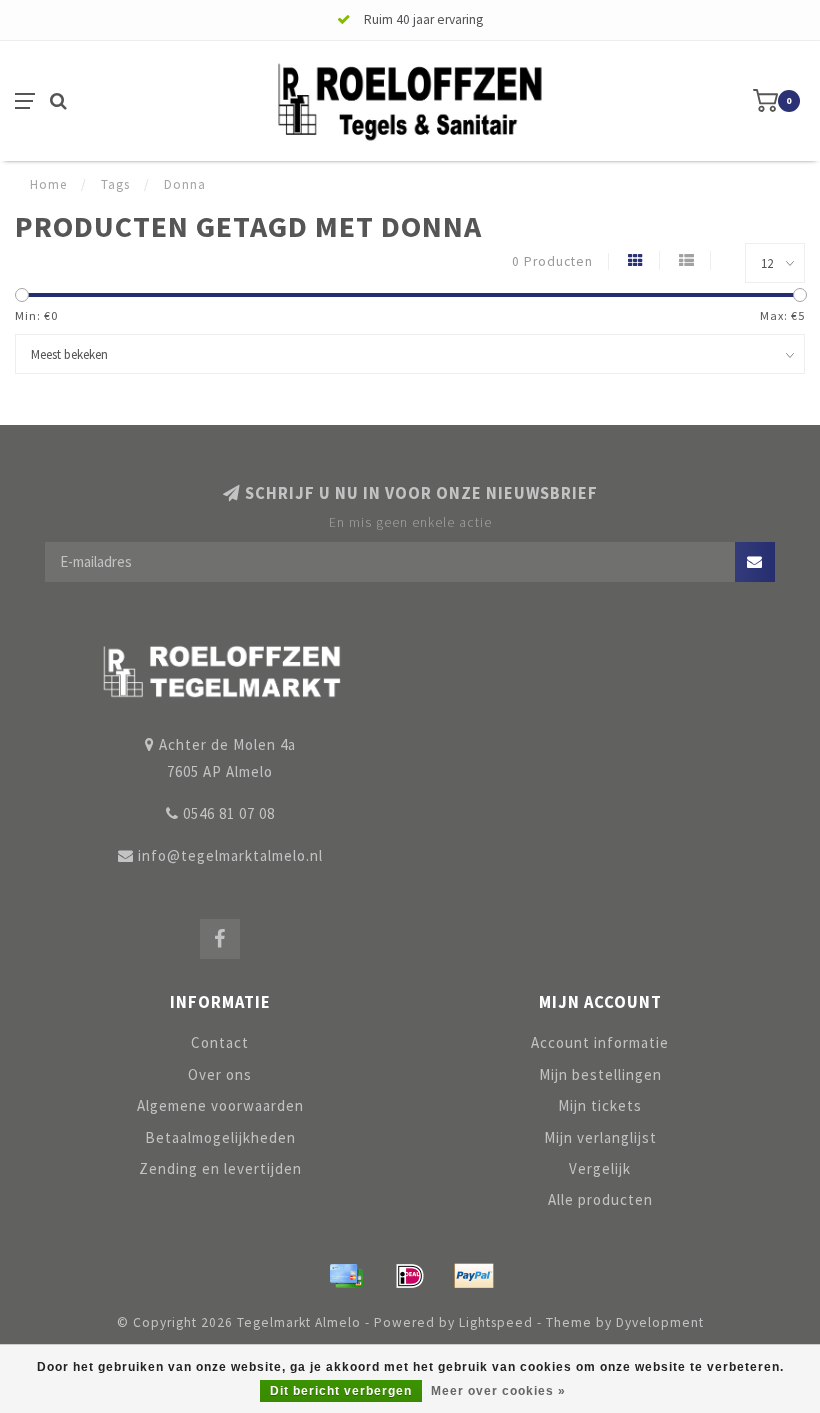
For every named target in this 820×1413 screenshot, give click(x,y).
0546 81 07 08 (229, 813)
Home (48, 184)
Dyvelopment (660, 1322)
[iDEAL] (410, 1276)
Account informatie (600, 1042)
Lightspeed (496, 1322)
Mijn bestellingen (600, 1074)
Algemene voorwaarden (220, 1105)
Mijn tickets (600, 1105)
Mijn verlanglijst (600, 1137)
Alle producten (600, 1199)
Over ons (220, 1074)
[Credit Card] (346, 1276)
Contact (220, 1042)
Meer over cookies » (498, 1391)
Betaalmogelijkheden (220, 1137)
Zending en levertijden (220, 1168)
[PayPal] (474, 1276)
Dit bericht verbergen (341, 1391)
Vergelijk (600, 1168)
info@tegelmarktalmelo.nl (230, 855)
